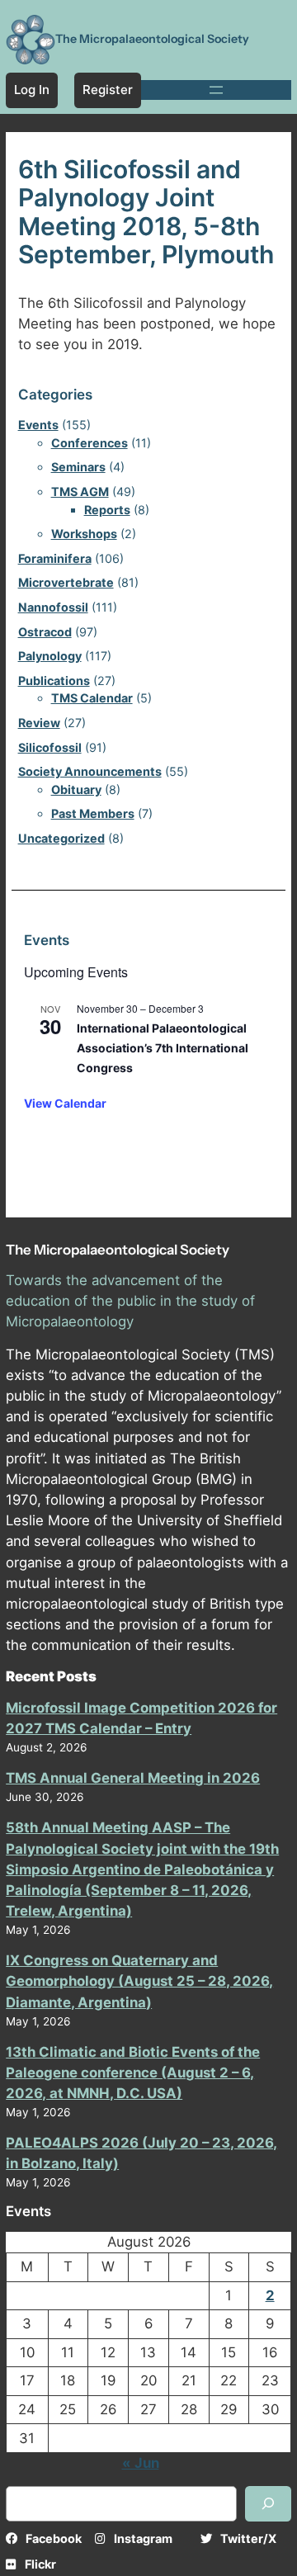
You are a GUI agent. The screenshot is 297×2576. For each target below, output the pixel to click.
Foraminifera (55, 558)
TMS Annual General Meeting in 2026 (133, 1778)
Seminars (78, 467)
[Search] (268, 2504)
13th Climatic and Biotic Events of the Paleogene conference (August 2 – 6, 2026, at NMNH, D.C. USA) (133, 2073)
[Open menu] (216, 90)
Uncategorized (61, 838)
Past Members (93, 813)
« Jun (141, 2463)
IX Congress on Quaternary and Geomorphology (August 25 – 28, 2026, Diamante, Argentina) (139, 1981)
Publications (54, 681)
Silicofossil (50, 747)
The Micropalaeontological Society (152, 39)
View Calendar (65, 1103)
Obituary (76, 789)
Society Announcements (90, 771)
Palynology (50, 656)
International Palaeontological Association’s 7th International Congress (163, 1047)
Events (38, 425)
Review (39, 723)
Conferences (90, 443)
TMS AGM (80, 492)
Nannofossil (53, 607)
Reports (107, 510)
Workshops (84, 534)
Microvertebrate (66, 582)
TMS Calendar (92, 698)
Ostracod (45, 632)
